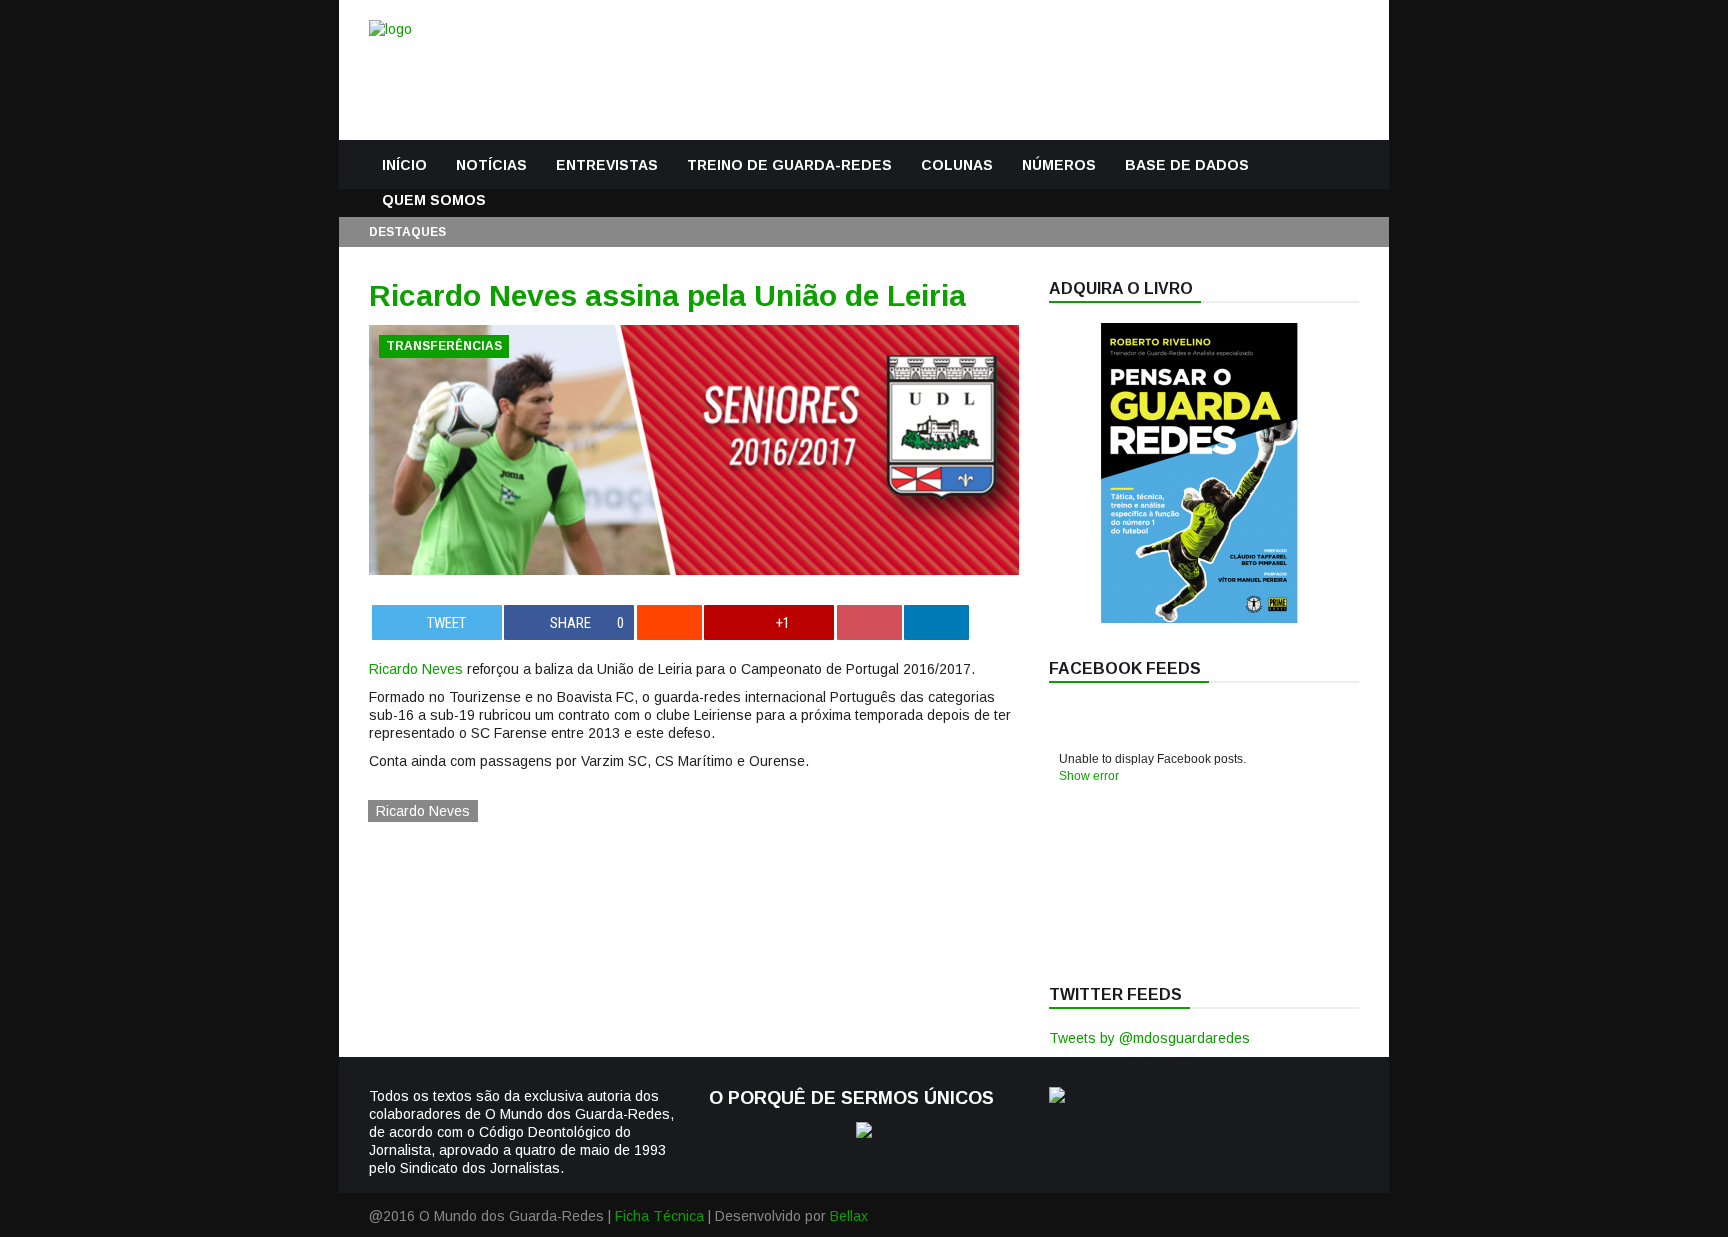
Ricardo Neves (416, 669)
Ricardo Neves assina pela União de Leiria (667, 295)
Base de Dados (1187, 165)
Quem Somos (434, 200)
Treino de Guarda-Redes (789, 165)
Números (1059, 165)
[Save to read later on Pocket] (869, 622)
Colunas (957, 165)
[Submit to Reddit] (669, 622)
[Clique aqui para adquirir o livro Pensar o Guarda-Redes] (1199, 618)
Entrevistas (607, 165)
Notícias (491, 165)
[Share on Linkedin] (936, 622)
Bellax (849, 1216)
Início (404, 165)
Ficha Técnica (659, 1216)
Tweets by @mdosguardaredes (1149, 1038)
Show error (1089, 776)
